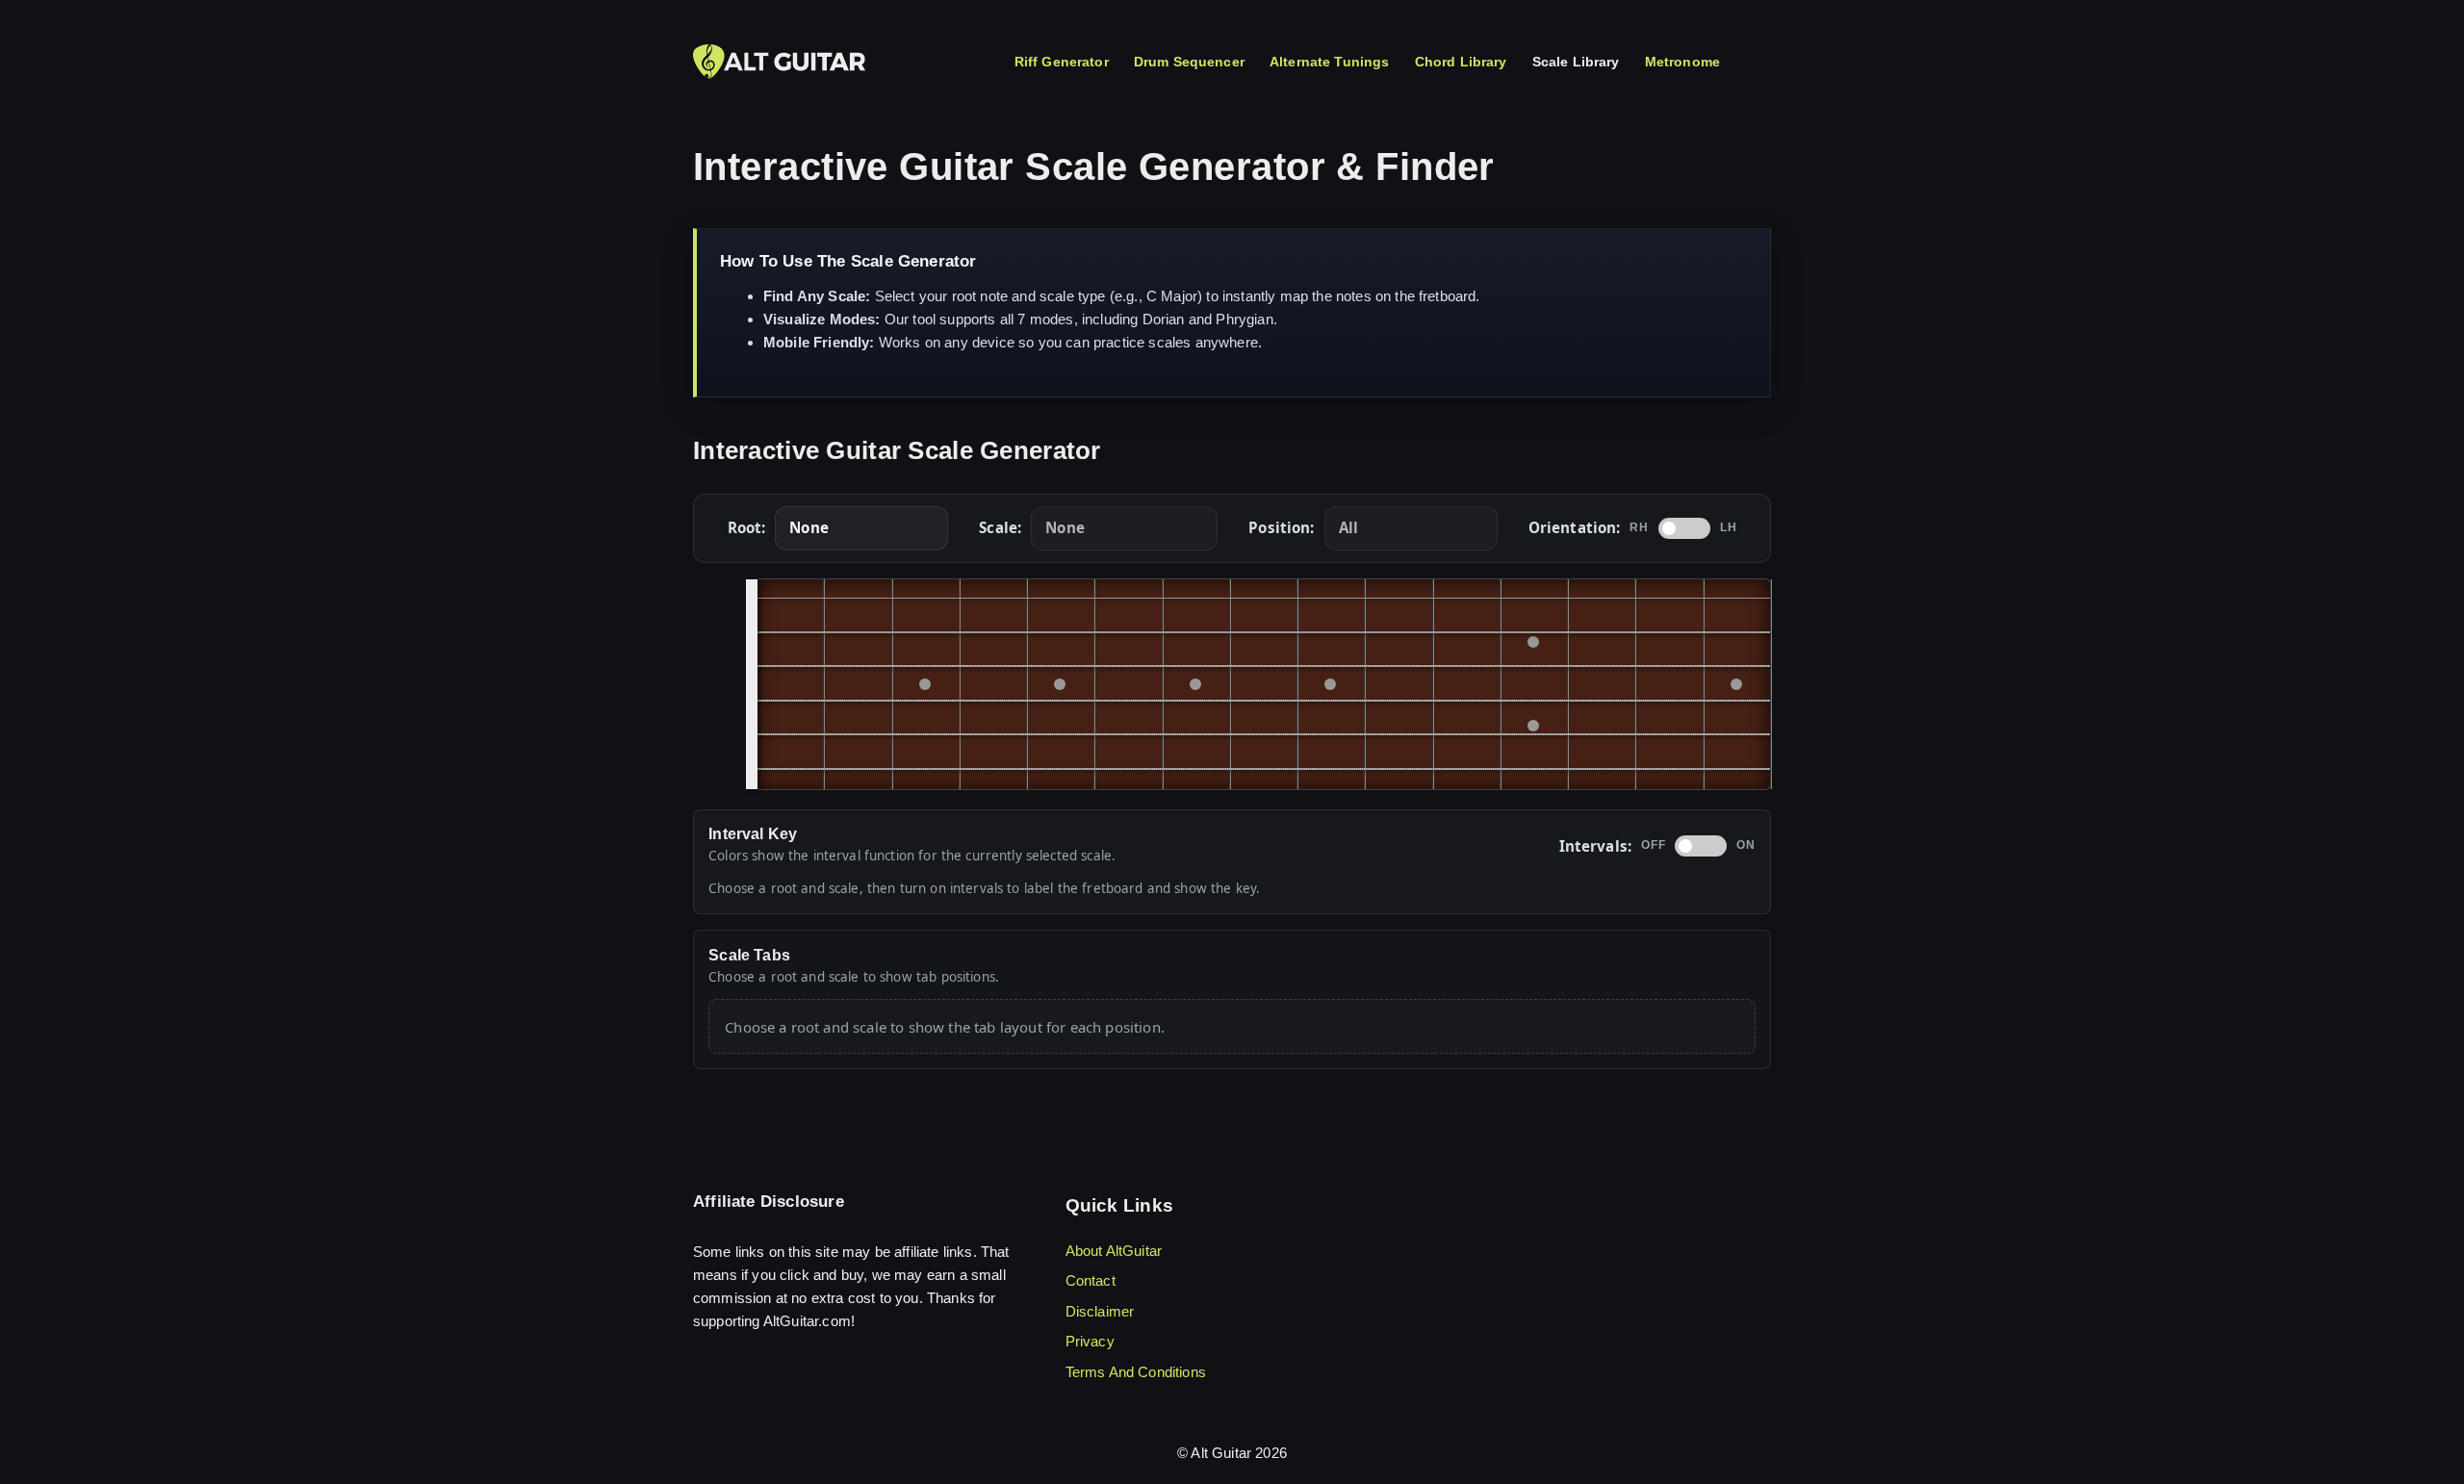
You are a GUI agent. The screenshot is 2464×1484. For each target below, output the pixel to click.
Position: (1281, 527)
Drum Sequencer (1189, 62)
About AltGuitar (1114, 1251)
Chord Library (1461, 62)
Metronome (1682, 62)
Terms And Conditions (1136, 1372)
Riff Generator (1062, 62)
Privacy (1090, 1341)
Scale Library (1576, 62)
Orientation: (1575, 527)
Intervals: (1596, 846)
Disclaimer (1100, 1311)
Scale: (1000, 527)
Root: (747, 527)
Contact (1091, 1280)
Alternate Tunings (1330, 62)
